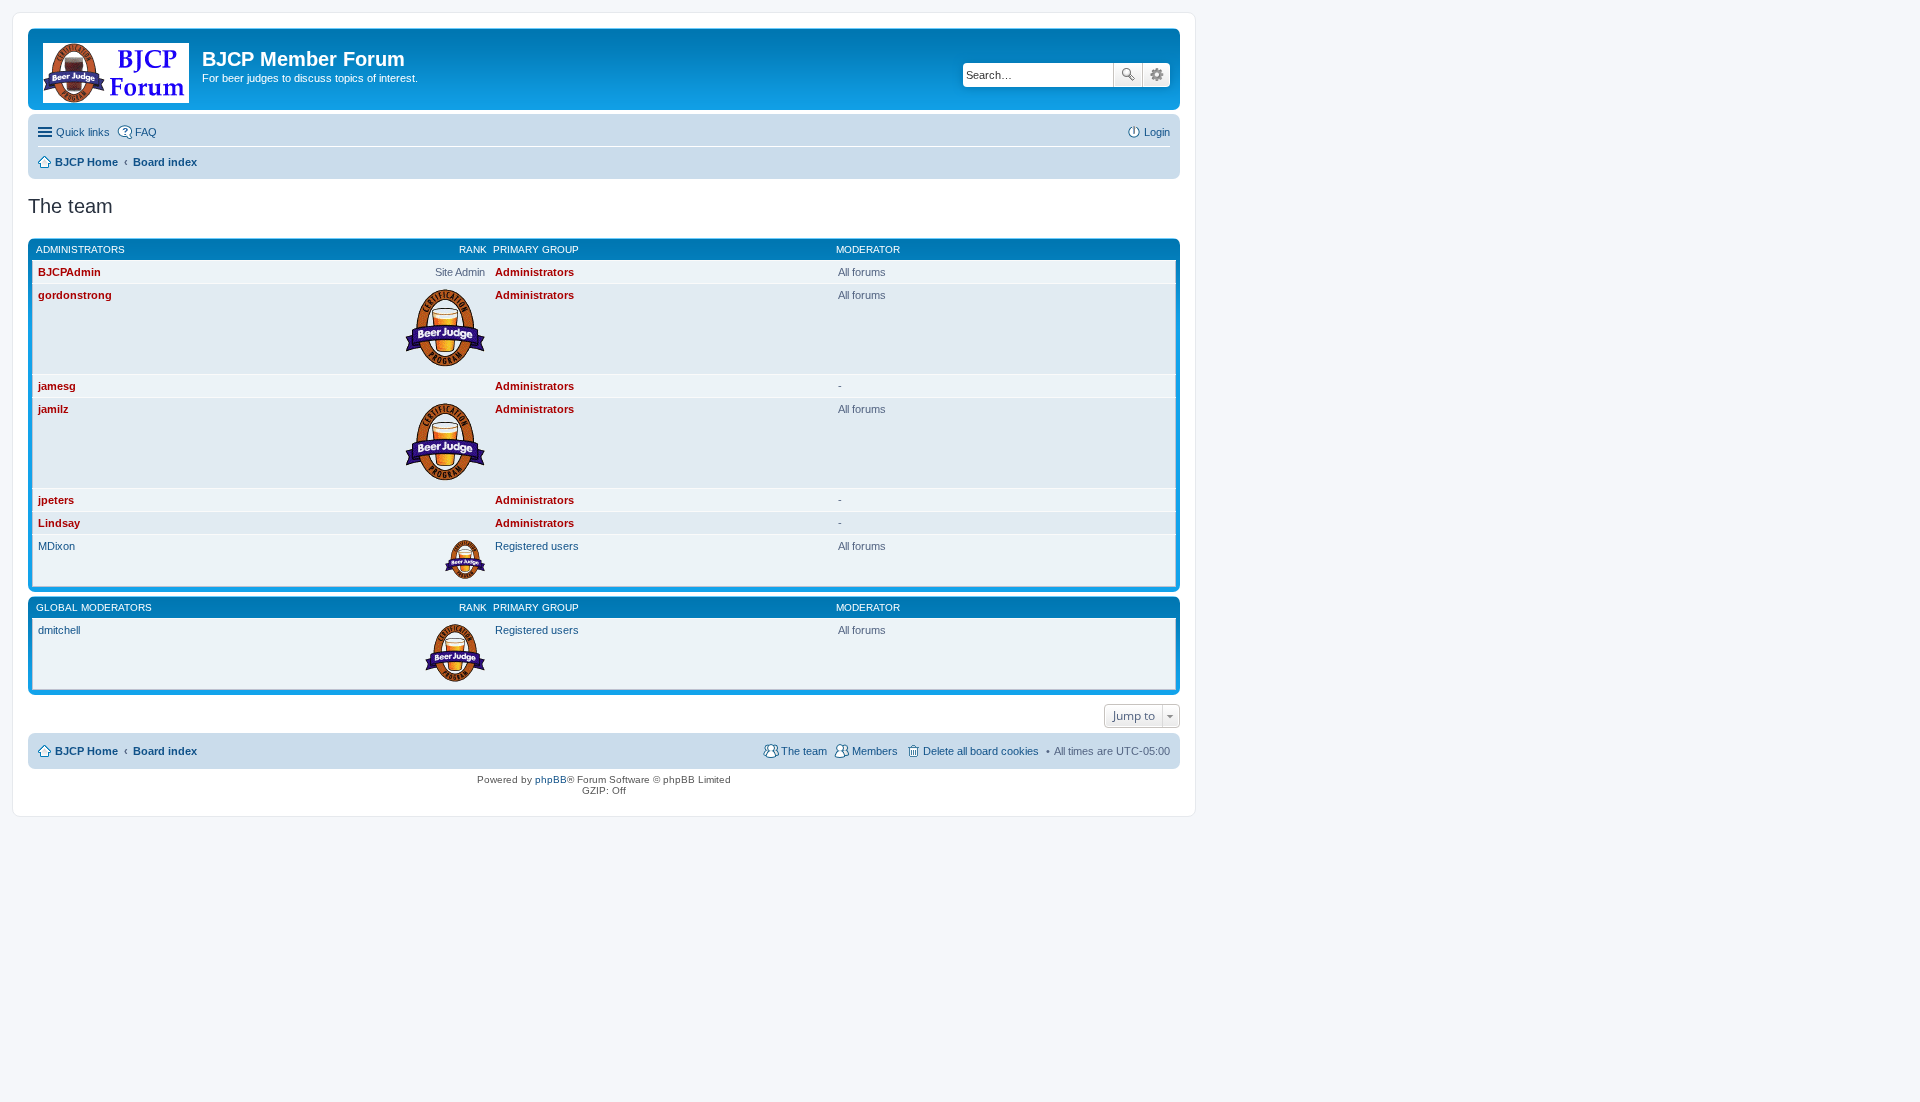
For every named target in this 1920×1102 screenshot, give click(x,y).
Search (1128, 75)
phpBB (551, 779)
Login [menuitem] (1157, 132)
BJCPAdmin (69, 272)
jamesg (57, 386)
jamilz (53, 409)
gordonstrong (75, 295)
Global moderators (94, 607)
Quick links (83, 132)
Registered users (537, 546)
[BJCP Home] (117, 69)
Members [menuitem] (875, 751)
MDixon (56, 546)
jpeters (56, 500)
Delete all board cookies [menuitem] (981, 751)
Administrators (80, 249)
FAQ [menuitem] (146, 132)
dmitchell (59, 630)
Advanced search (1156, 75)
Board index (165, 751)
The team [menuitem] (804, 751)
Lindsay (59, 523)
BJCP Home (86, 751)
